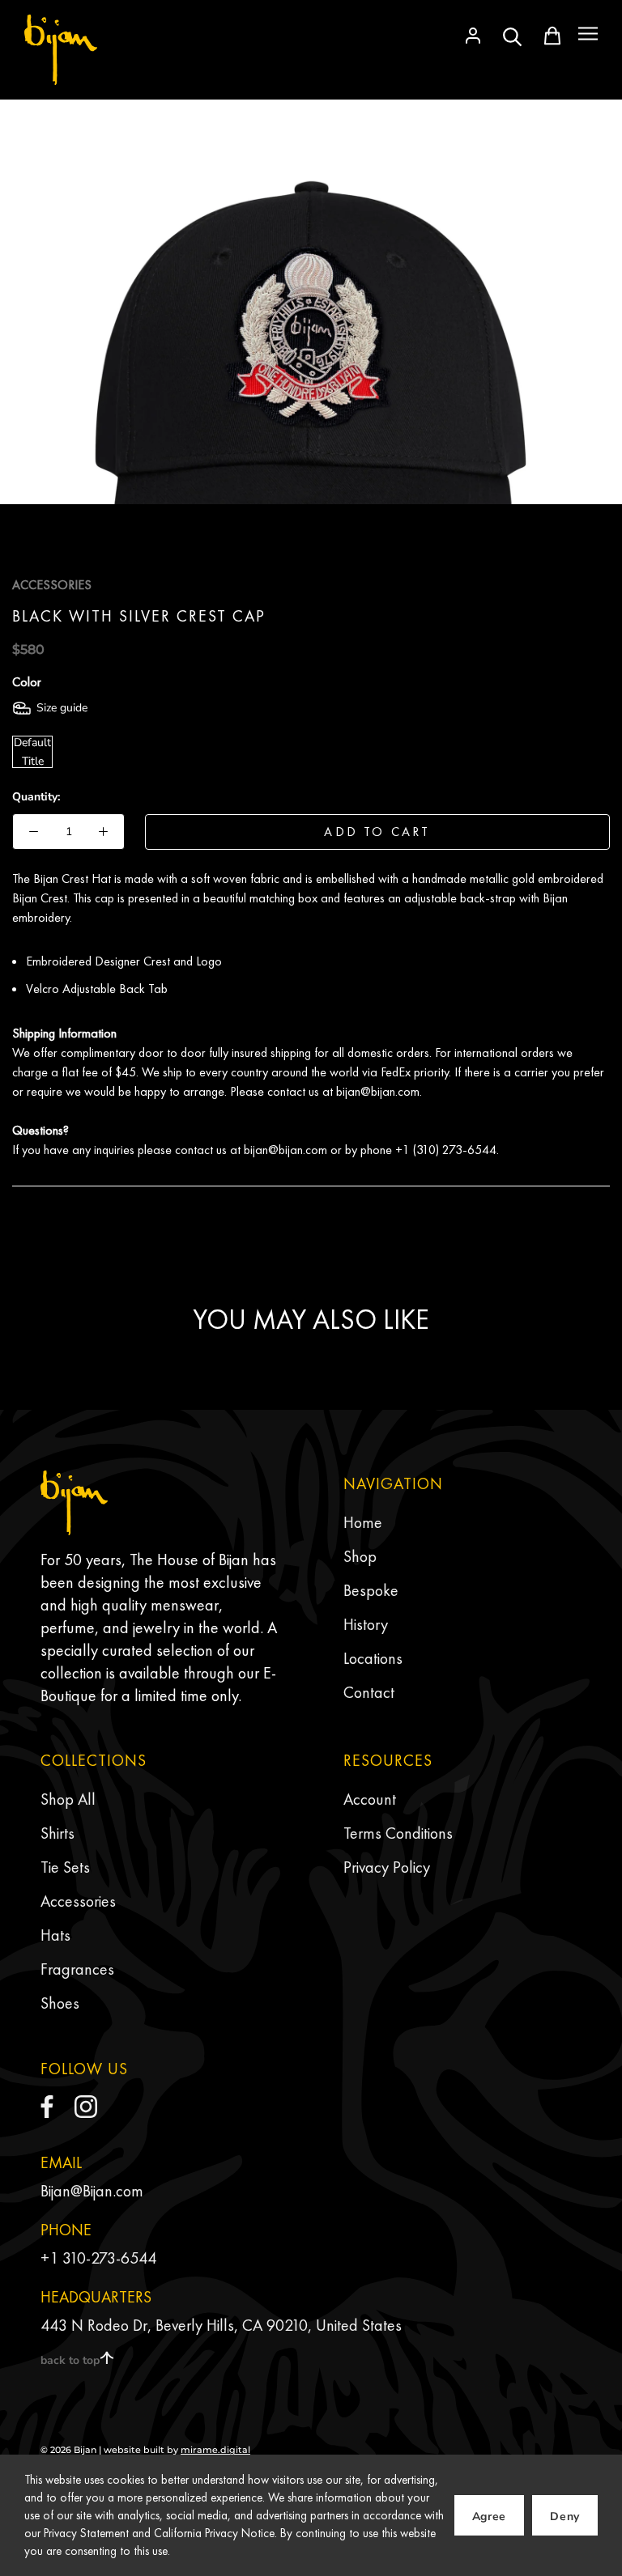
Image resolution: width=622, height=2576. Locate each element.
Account (370, 1799)
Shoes (60, 2003)
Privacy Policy (387, 1867)
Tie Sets (65, 1867)
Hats (55, 1935)
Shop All (68, 1799)
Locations (373, 1658)
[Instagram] (86, 2107)
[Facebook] (47, 2107)
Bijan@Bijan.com (92, 2191)
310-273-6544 (109, 2258)
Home (363, 1522)
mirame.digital (215, 2450)
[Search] (513, 36)
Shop (360, 1556)
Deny (565, 2517)
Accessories (78, 1901)
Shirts (58, 1833)
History (366, 1624)
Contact (369, 1692)
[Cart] (552, 36)
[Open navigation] (588, 34)
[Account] (473, 36)
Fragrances (77, 1969)
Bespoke (371, 1590)
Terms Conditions (398, 1833)
